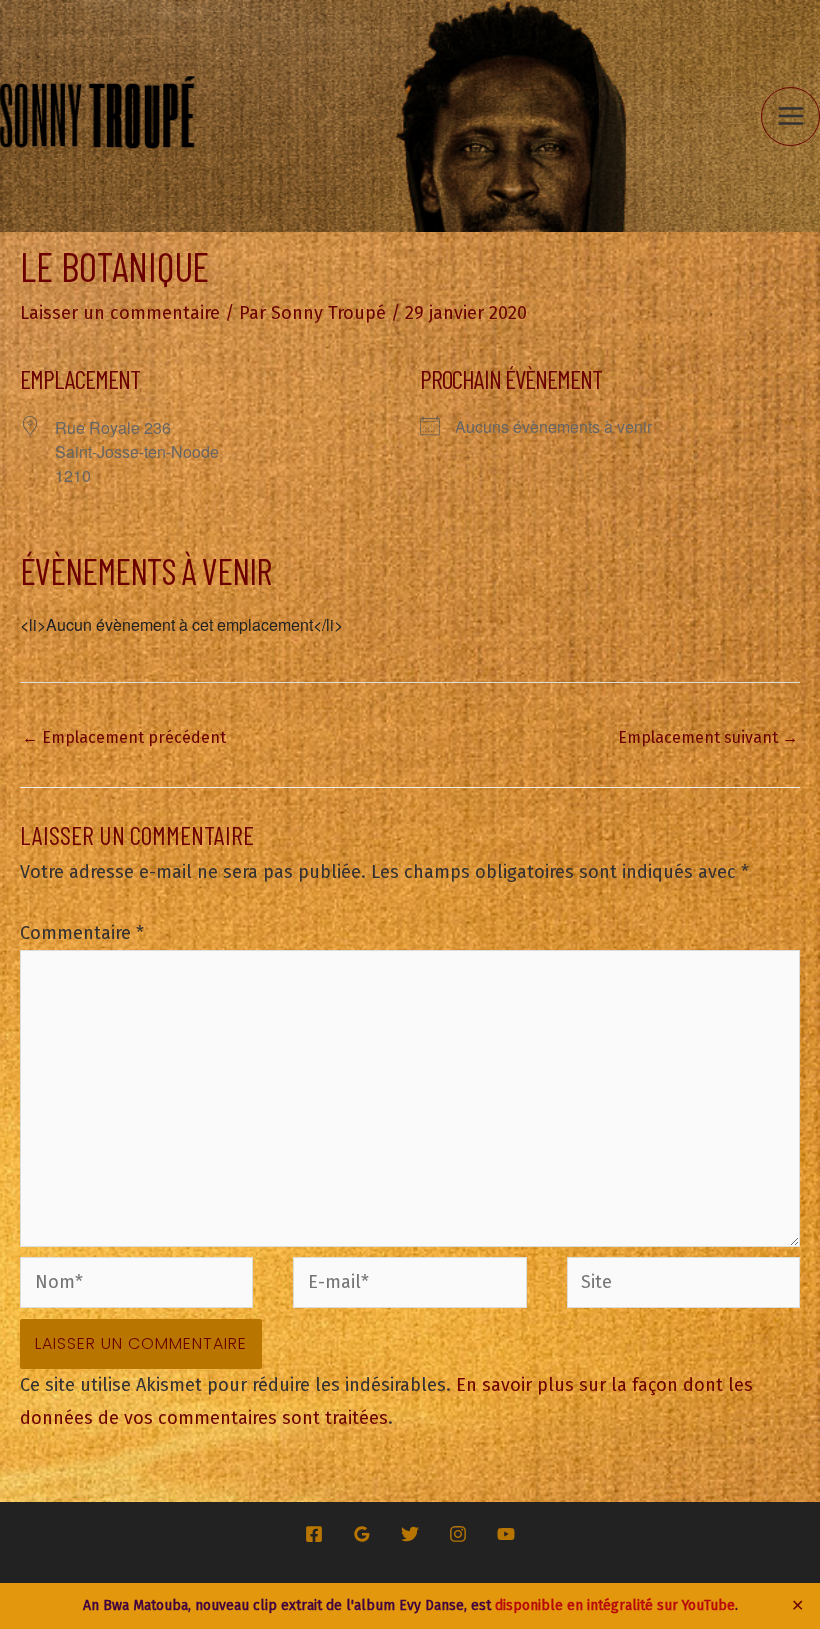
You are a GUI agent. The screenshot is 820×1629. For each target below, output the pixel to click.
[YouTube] (506, 1534)
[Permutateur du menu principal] (790, 116)
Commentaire (82, 933)
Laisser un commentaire (120, 313)
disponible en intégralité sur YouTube (615, 1605)
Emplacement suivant (708, 737)
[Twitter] (410, 1534)
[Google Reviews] (362, 1534)
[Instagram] (458, 1534)
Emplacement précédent (124, 737)
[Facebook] (314, 1534)
